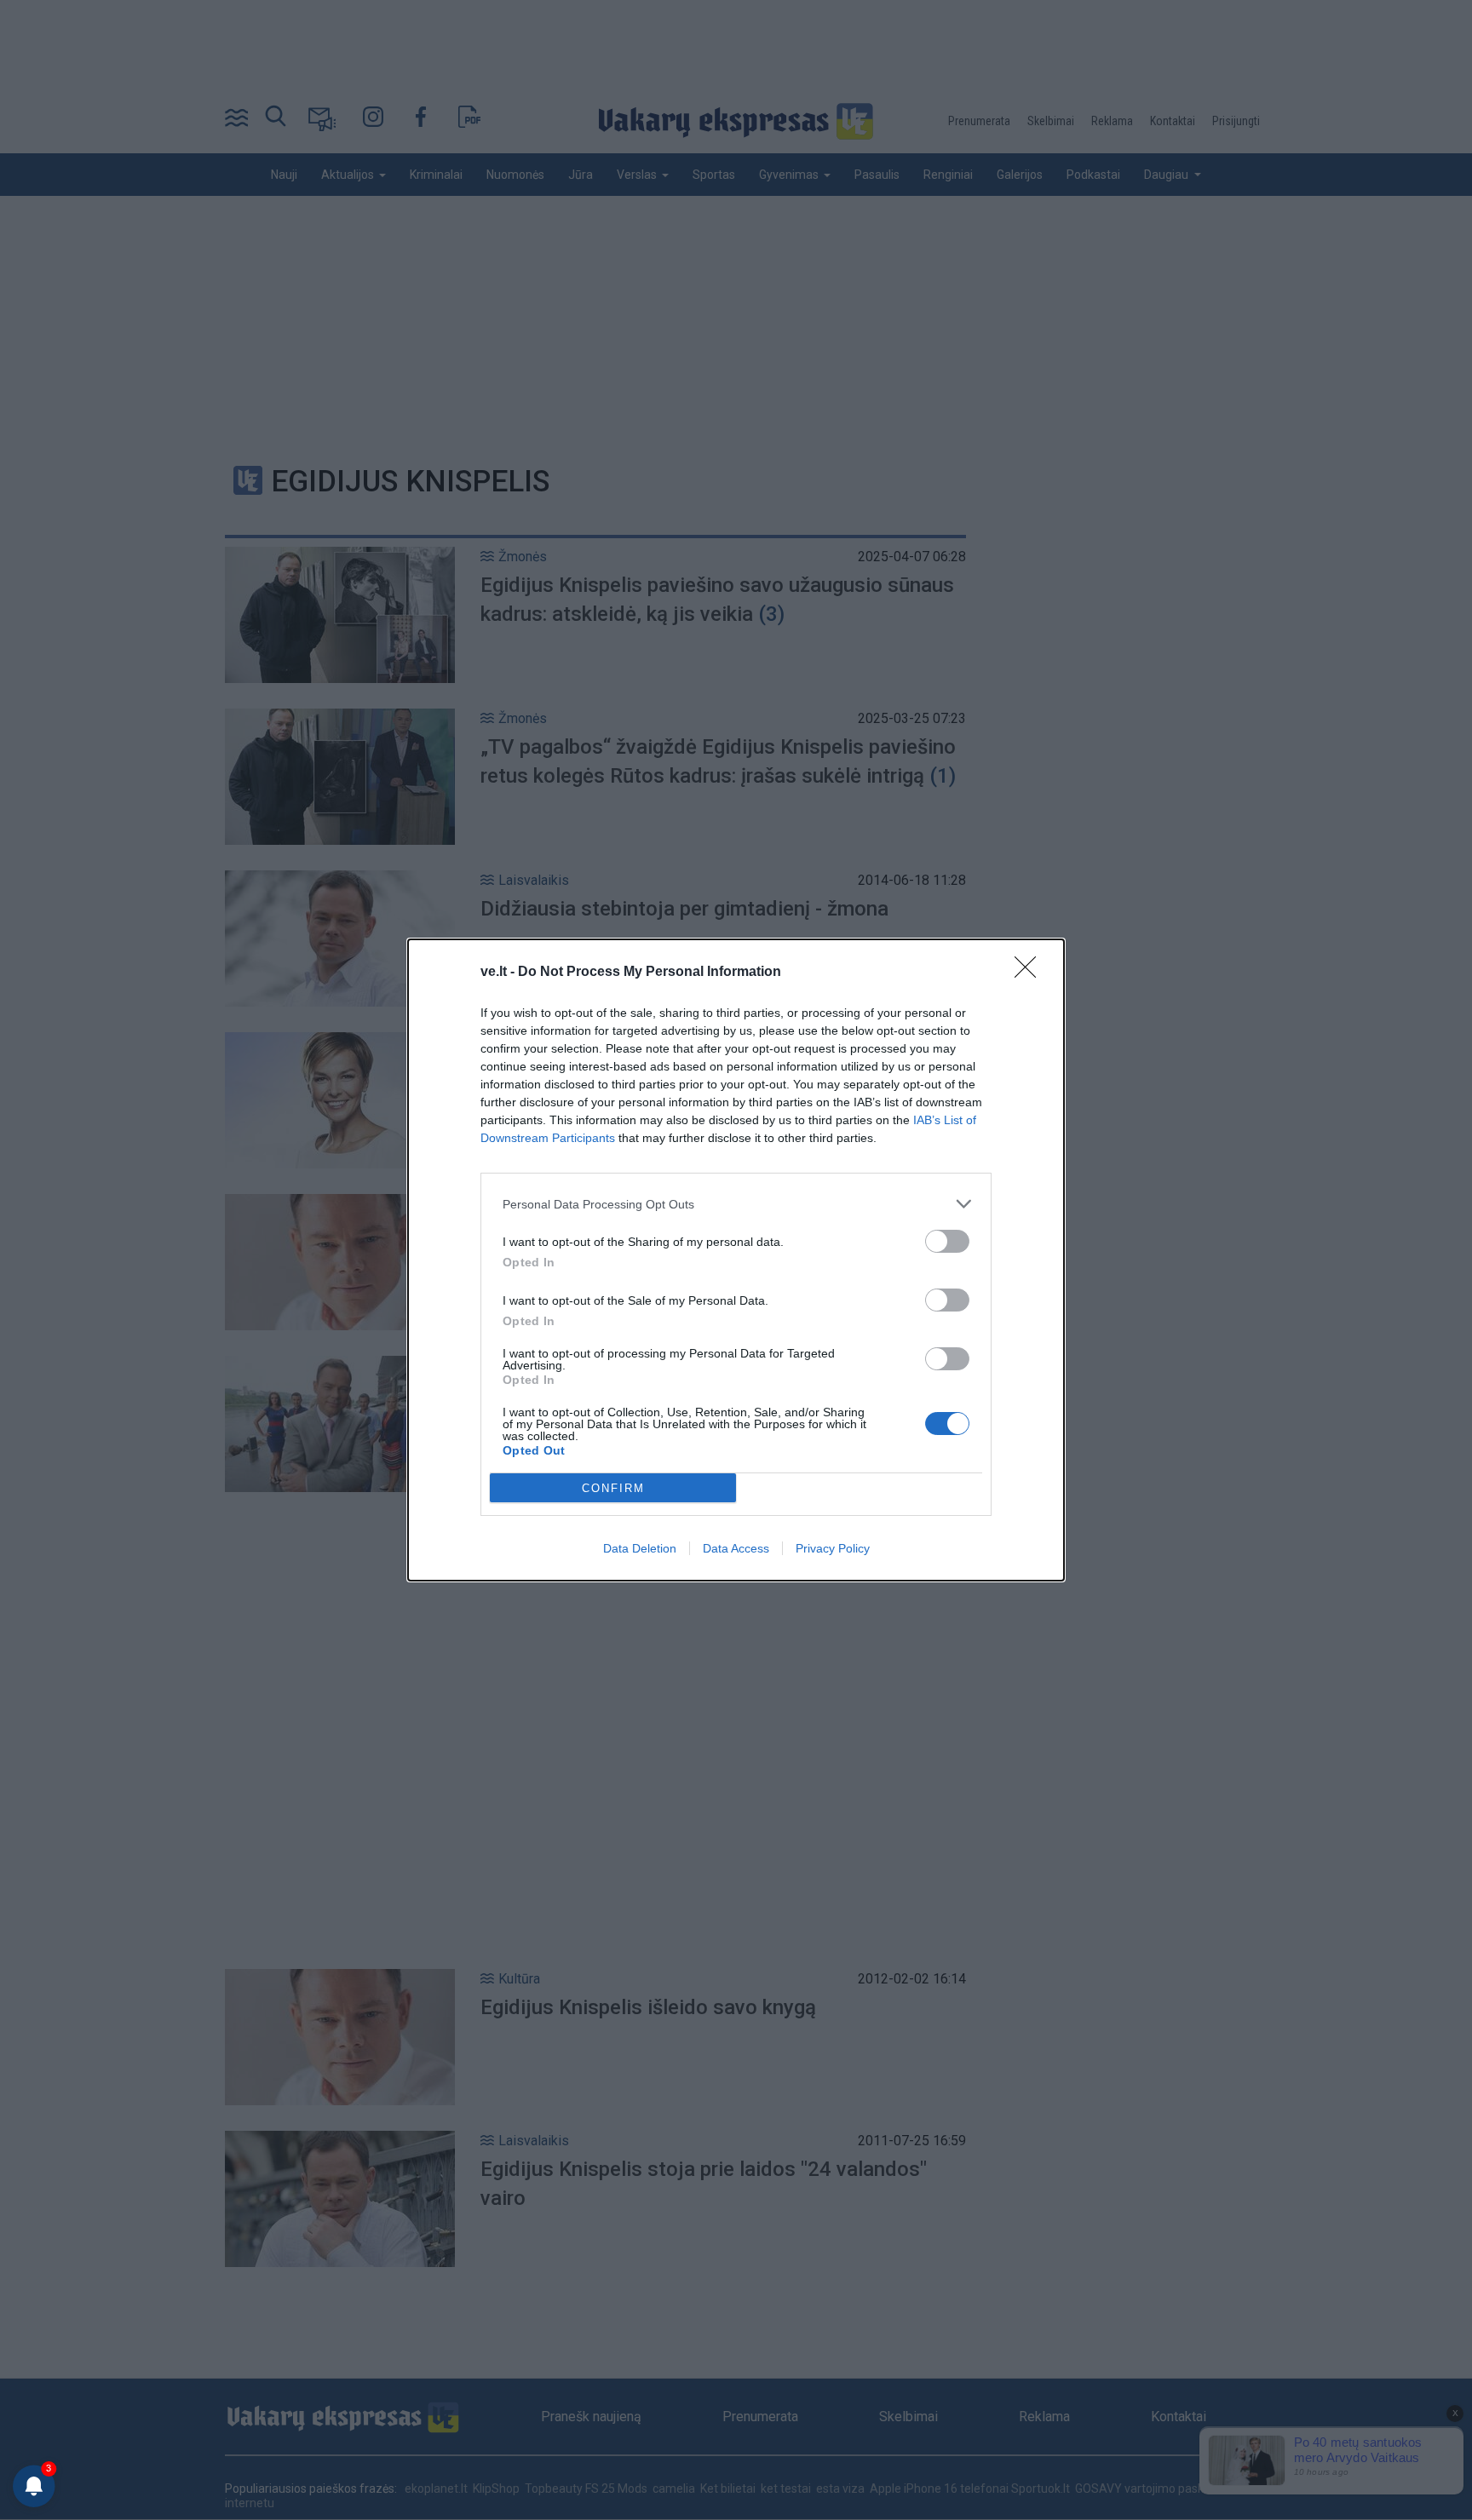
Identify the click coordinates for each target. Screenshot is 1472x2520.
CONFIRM (613, 1488)
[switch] (947, 1241)
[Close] (1031, 973)
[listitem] (736, 1204)
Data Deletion (640, 1548)
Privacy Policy (833, 1548)
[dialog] (736, 1260)
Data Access (736, 1548)
